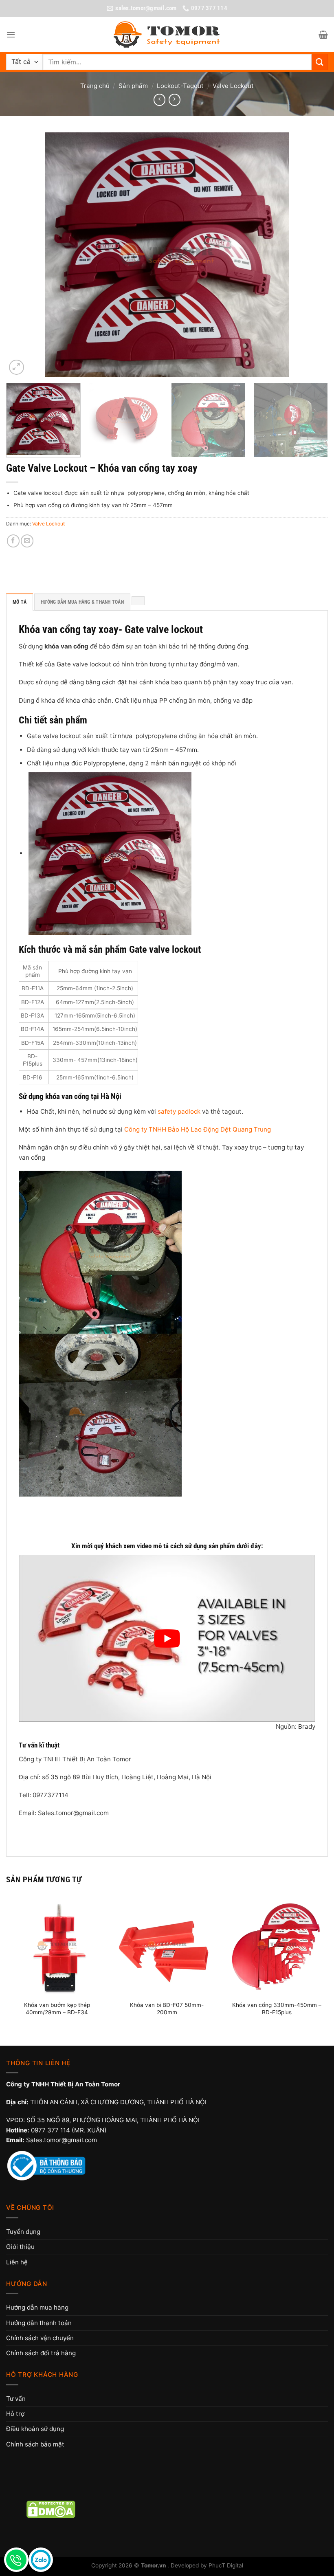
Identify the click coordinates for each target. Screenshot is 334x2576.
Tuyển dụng (23, 2232)
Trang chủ (95, 86)
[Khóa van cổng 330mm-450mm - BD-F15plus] (277, 1945)
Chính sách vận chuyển (40, 2338)
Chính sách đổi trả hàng (41, 2353)
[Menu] (11, 35)
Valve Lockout (233, 86)
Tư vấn (16, 2399)
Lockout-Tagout (180, 86)
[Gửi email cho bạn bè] (27, 541)
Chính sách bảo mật (35, 2444)
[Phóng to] (16, 367)
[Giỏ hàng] (323, 35)
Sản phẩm (133, 86)
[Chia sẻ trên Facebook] (13, 541)
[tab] (138, 600)
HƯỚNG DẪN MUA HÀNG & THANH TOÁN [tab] (82, 602)
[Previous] (23, 255)
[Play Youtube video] (167, 1638)
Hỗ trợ (15, 2414)
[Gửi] (320, 62)
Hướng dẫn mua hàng (37, 2307)
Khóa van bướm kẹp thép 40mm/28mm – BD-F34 (57, 2009)
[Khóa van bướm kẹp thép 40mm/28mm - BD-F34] (57, 1945)
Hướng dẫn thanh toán (39, 2323)
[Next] (311, 255)
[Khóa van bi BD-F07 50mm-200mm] (167, 1945)
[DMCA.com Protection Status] (51, 2509)
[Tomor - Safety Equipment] (167, 35)
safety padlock (179, 1111)
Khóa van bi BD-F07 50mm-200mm (167, 2009)
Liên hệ (17, 2262)
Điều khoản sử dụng (35, 2429)
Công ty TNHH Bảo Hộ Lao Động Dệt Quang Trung (198, 1129)
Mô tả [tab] (20, 602)
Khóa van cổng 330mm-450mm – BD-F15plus (277, 2009)
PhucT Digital (226, 2565)
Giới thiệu (20, 2247)
